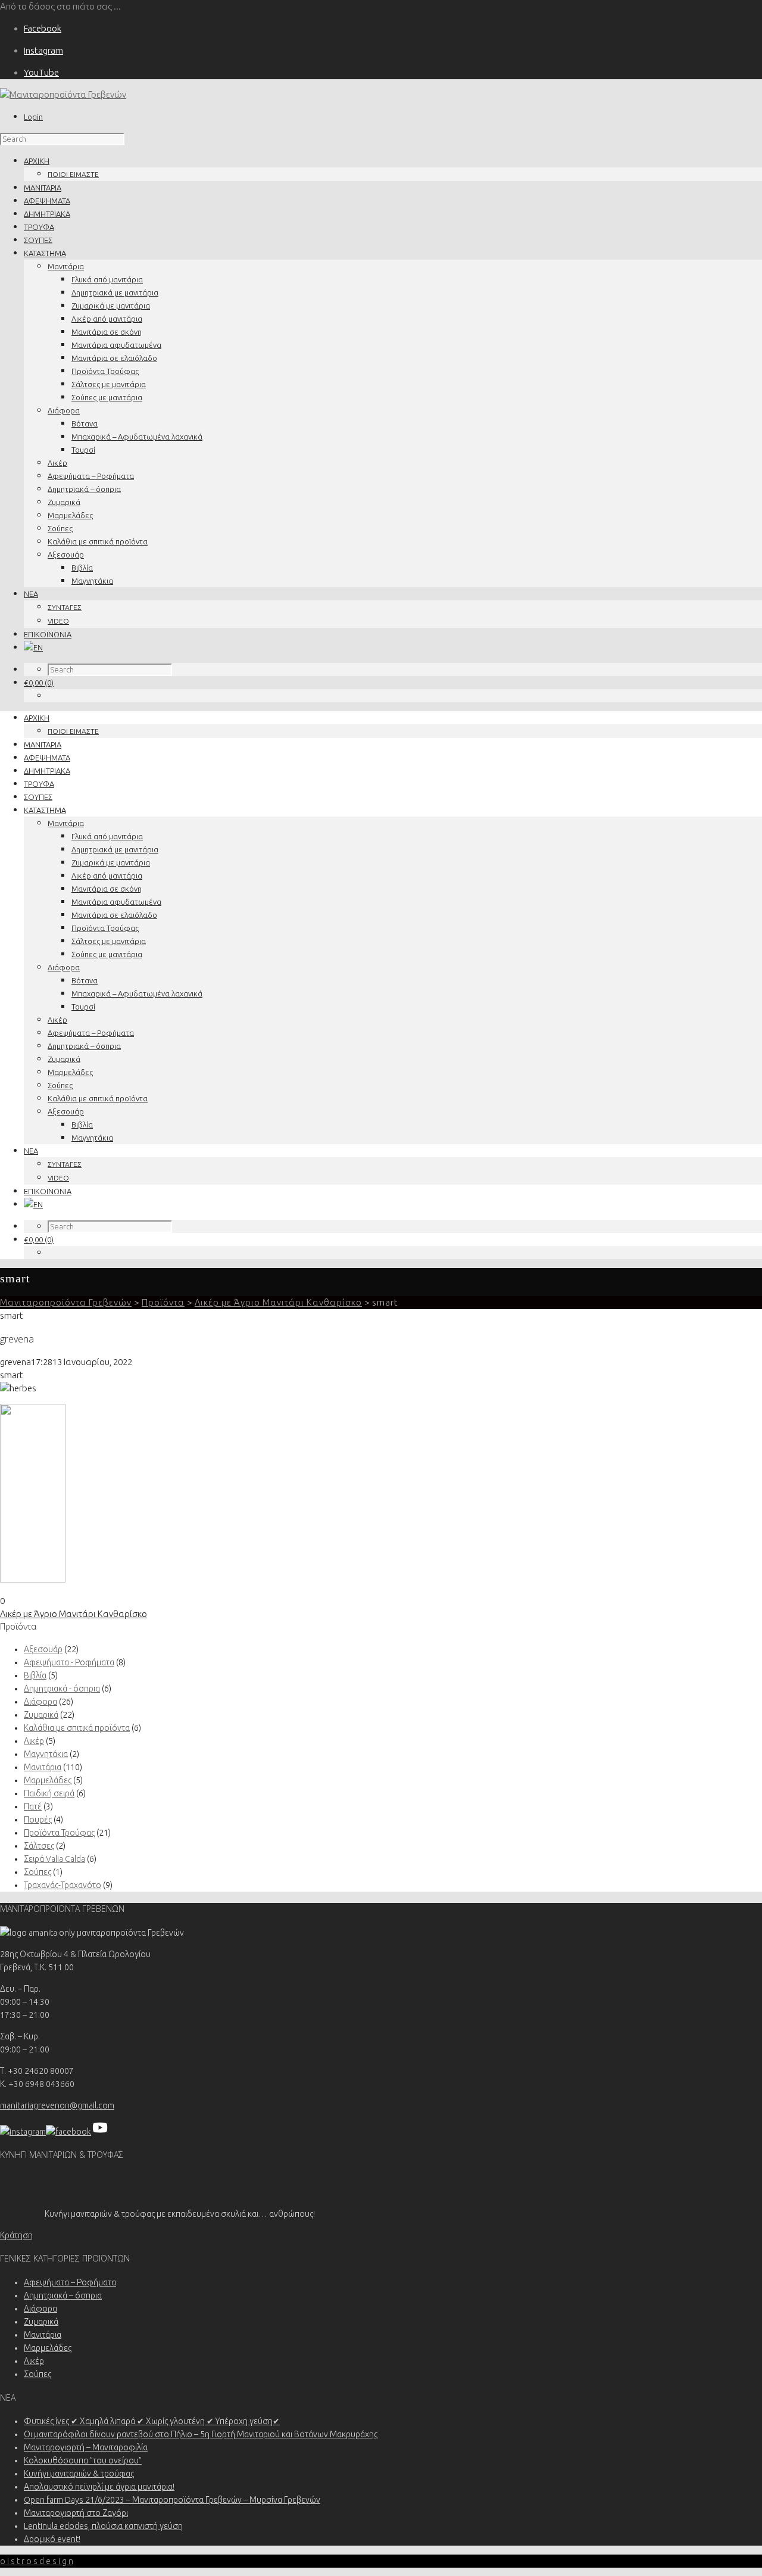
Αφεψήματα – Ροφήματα (91, 476)
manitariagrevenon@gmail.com (57, 2105)
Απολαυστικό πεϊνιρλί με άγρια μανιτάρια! (99, 2487)
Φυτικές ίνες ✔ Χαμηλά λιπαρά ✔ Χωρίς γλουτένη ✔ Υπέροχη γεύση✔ (152, 2421)
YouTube (41, 72)
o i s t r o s (37, 2561)
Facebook (43, 28)
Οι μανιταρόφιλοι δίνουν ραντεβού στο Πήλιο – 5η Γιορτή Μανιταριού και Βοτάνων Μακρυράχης (201, 2434)
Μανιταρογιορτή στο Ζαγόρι (76, 2513)
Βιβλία (82, 568)
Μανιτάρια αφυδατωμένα (116, 345)
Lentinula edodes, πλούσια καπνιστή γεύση (103, 2526)
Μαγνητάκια (92, 581)
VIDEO (58, 621)
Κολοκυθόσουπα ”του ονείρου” (83, 2460)
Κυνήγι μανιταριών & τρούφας (79, 2474)
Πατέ (33, 1806)
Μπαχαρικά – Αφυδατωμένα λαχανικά (137, 437)
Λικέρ (57, 463)
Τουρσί (83, 450)
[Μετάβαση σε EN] (33, 647)
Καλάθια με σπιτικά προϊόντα (98, 541)
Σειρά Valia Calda (54, 1859)
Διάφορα (64, 410)
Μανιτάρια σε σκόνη (107, 332)
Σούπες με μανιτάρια (107, 397)
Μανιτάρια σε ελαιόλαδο (114, 358)
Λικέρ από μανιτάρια (107, 319)
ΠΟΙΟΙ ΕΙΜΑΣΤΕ (73, 174)
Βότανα (85, 423)
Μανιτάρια (66, 266)
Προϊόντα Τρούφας (105, 371)
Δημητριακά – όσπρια (84, 489)
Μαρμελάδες (70, 515)
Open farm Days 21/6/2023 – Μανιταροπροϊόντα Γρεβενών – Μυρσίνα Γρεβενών (172, 2500)
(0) (39, 683)
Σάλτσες (39, 1846)
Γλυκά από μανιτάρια (107, 279)
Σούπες (60, 528)
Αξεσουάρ (66, 555)
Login (33, 117)
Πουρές (38, 1820)
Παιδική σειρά (49, 1793)
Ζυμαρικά (64, 502)
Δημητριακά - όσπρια (62, 1689)
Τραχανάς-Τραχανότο (63, 1885)
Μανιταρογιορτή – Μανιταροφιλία (86, 2447)
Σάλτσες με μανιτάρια (109, 384)
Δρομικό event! (52, 2539)
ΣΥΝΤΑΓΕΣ (65, 607)
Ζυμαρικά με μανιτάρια (111, 306)
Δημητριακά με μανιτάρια (115, 292)
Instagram (43, 50)
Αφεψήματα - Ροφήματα (69, 1662)
